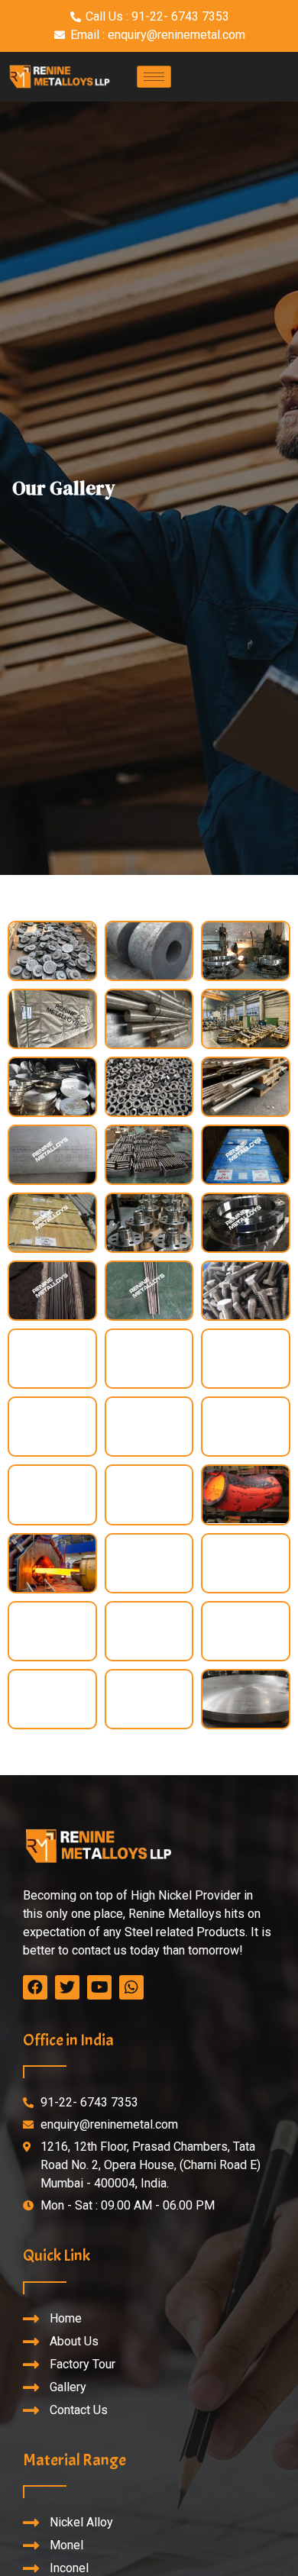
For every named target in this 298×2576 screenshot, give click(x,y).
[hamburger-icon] (154, 77)
